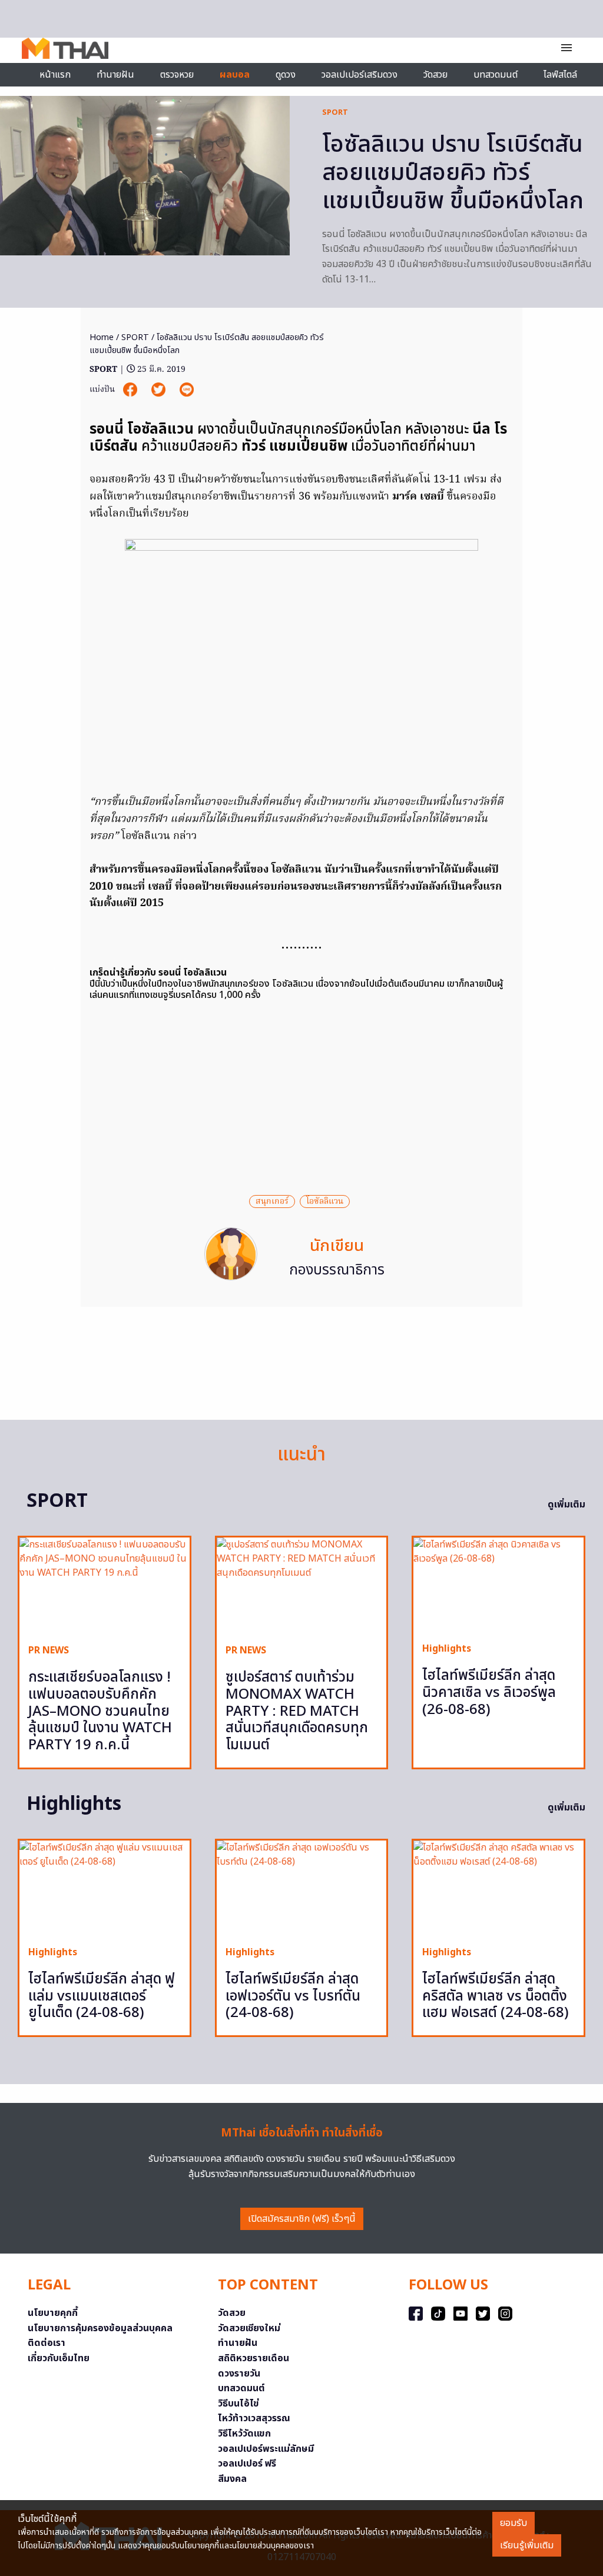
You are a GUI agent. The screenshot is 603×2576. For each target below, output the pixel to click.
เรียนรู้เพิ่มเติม (527, 2545)
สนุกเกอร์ (272, 1202)
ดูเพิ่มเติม (566, 1505)
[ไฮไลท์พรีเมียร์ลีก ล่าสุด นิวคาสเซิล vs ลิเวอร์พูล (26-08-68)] (498, 1585)
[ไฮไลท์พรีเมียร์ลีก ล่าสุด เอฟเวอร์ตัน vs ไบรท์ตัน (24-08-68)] (302, 1888)
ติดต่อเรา (47, 2343)
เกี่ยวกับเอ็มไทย (59, 2358)
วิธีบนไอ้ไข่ (238, 2404)
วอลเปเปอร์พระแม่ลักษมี (266, 2449)
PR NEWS (49, 1650)
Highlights (447, 1649)
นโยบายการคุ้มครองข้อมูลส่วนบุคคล (100, 2328)
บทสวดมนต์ (496, 75)
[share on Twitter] (160, 390)
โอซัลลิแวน (325, 1202)
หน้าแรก (55, 75)
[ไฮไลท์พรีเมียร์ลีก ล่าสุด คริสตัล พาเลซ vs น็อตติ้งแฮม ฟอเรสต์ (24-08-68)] (498, 1888)
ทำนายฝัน (115, 75)
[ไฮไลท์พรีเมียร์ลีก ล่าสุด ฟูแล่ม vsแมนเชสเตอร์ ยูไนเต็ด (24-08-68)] (105, 1888)
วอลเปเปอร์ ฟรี (247, 2464)
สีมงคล (232, 2479)
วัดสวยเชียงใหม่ (249, 2328)
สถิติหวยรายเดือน (254, 2358)
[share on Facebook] (131, 390)
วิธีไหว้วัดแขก (244, 2434)
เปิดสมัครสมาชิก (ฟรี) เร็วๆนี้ (302, 2219)
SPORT (335, 112)
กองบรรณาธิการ (337, 1270)
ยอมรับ (513, 2523)
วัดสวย (435, 75)
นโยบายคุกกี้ (53, 2313)
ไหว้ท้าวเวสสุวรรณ (254, 2418)
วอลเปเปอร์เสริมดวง (360, 75)
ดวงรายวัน (239, 2374)
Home (102, 337)
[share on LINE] (187, 390)
